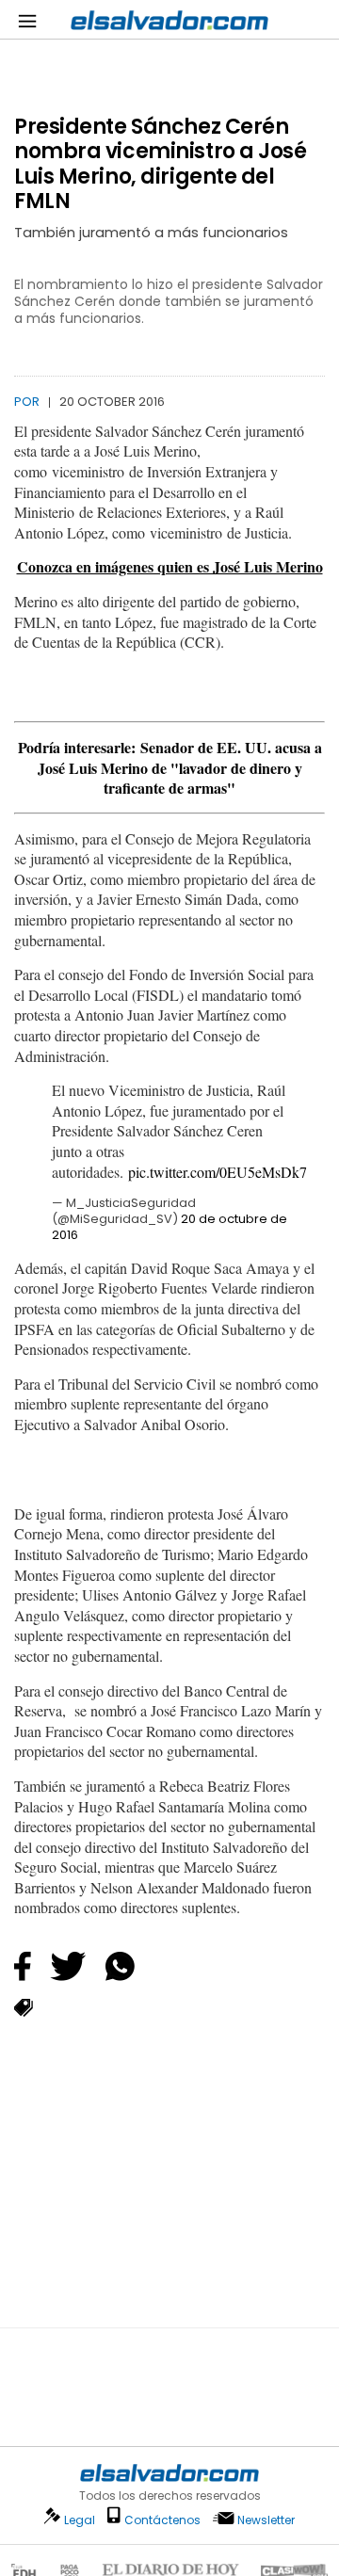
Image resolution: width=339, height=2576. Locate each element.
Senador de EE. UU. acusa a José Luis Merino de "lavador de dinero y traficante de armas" (180, 767)
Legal (80, 2520)
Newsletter (266, 2520)
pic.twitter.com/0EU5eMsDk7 (218, 1172)
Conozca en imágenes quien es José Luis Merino (170, 566)
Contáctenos (162, 2520)
